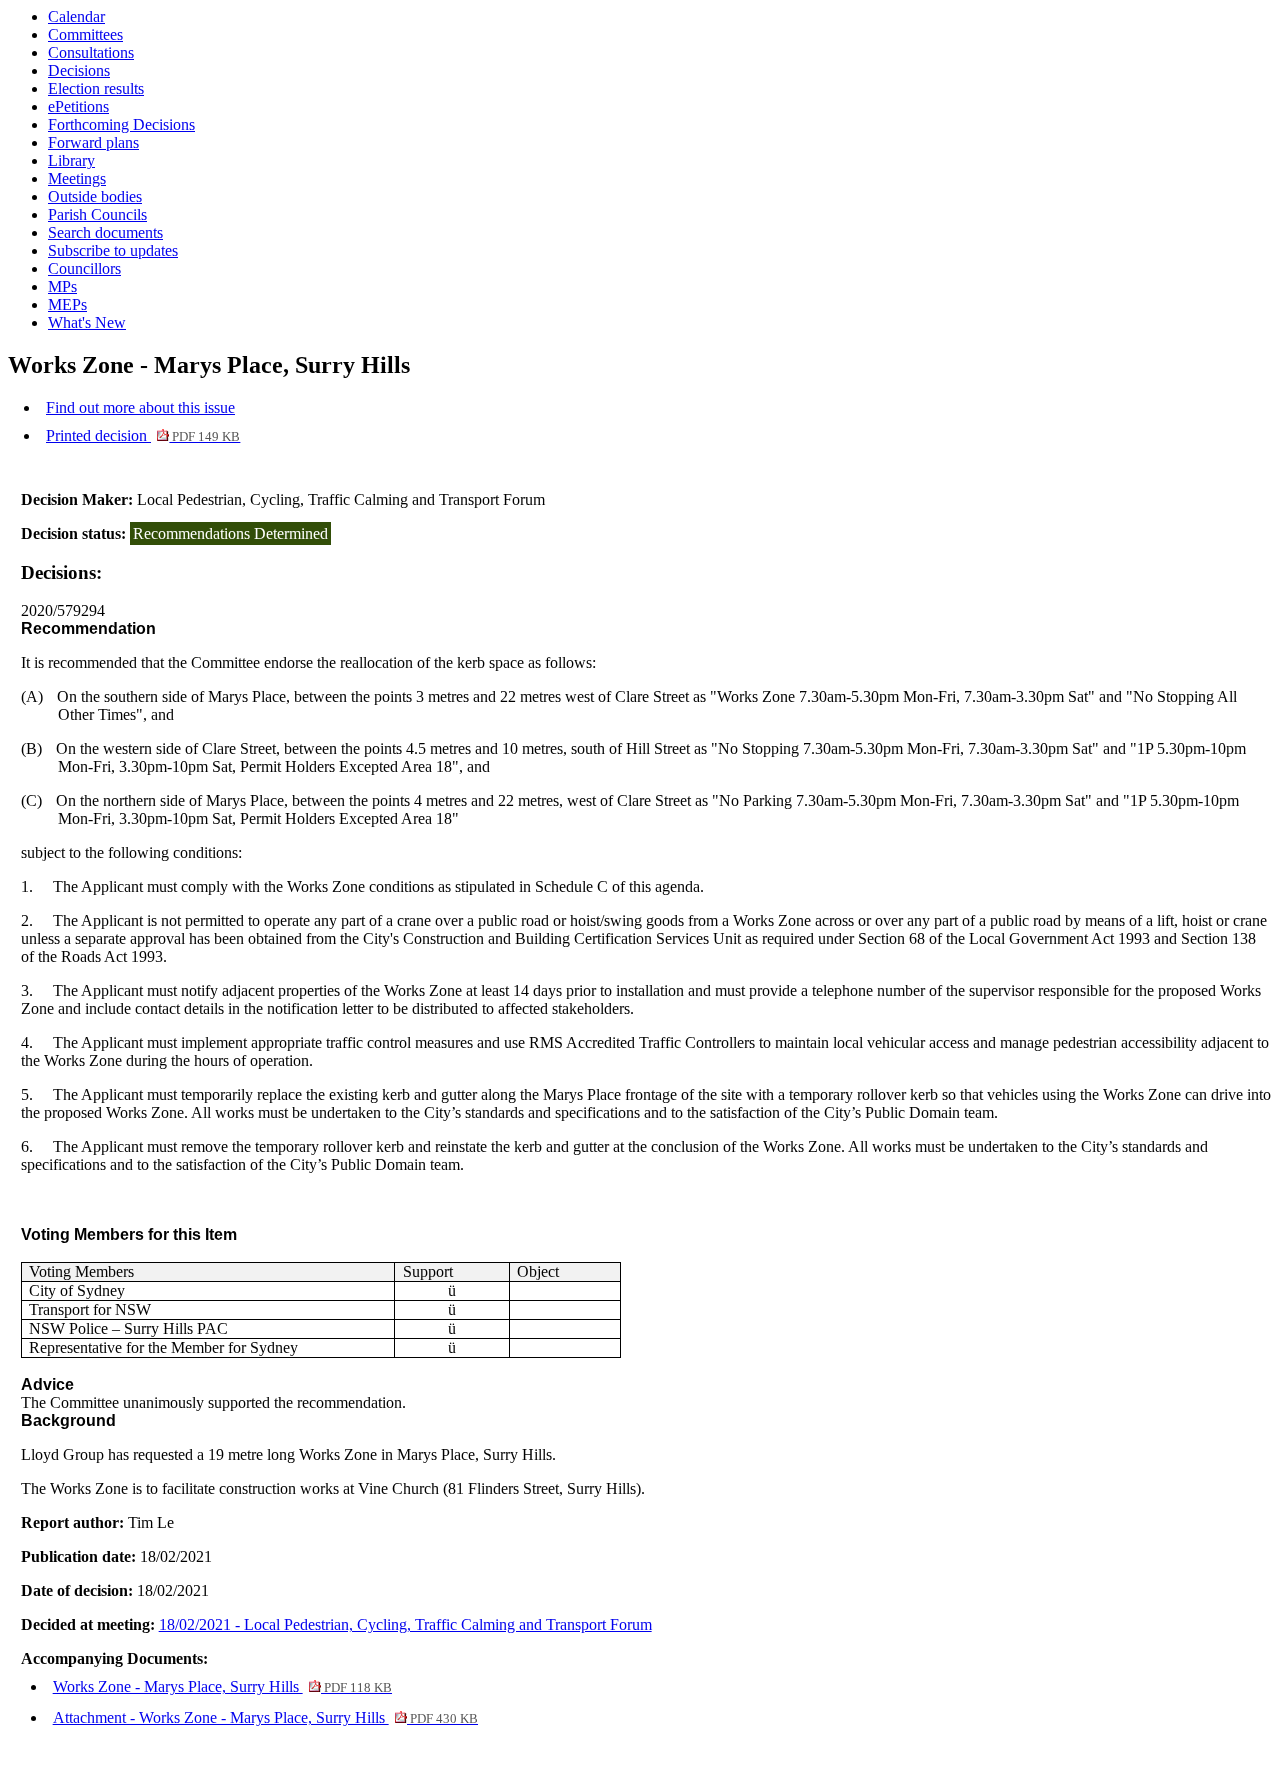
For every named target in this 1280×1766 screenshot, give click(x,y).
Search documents (105, 232)
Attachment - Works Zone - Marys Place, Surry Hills (265, 1717)
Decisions (79, 70)
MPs (62, 286)
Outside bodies (95, 196)
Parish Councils (97, 214)
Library (71, 160)
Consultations (91, 52)
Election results (96, 88)
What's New (87, 322)
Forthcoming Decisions (121, 124)
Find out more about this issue (140, 407)
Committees (85, 34)
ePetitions (78, 106)
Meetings (77, 178)
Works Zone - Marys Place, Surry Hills (222, 1686)
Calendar (76, 16)
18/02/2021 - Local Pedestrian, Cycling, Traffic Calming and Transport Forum (405, 1624)
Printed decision (143, 435)
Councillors (84, 268)
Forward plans (93, 142)
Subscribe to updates (113, 250)
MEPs (67, 304)
